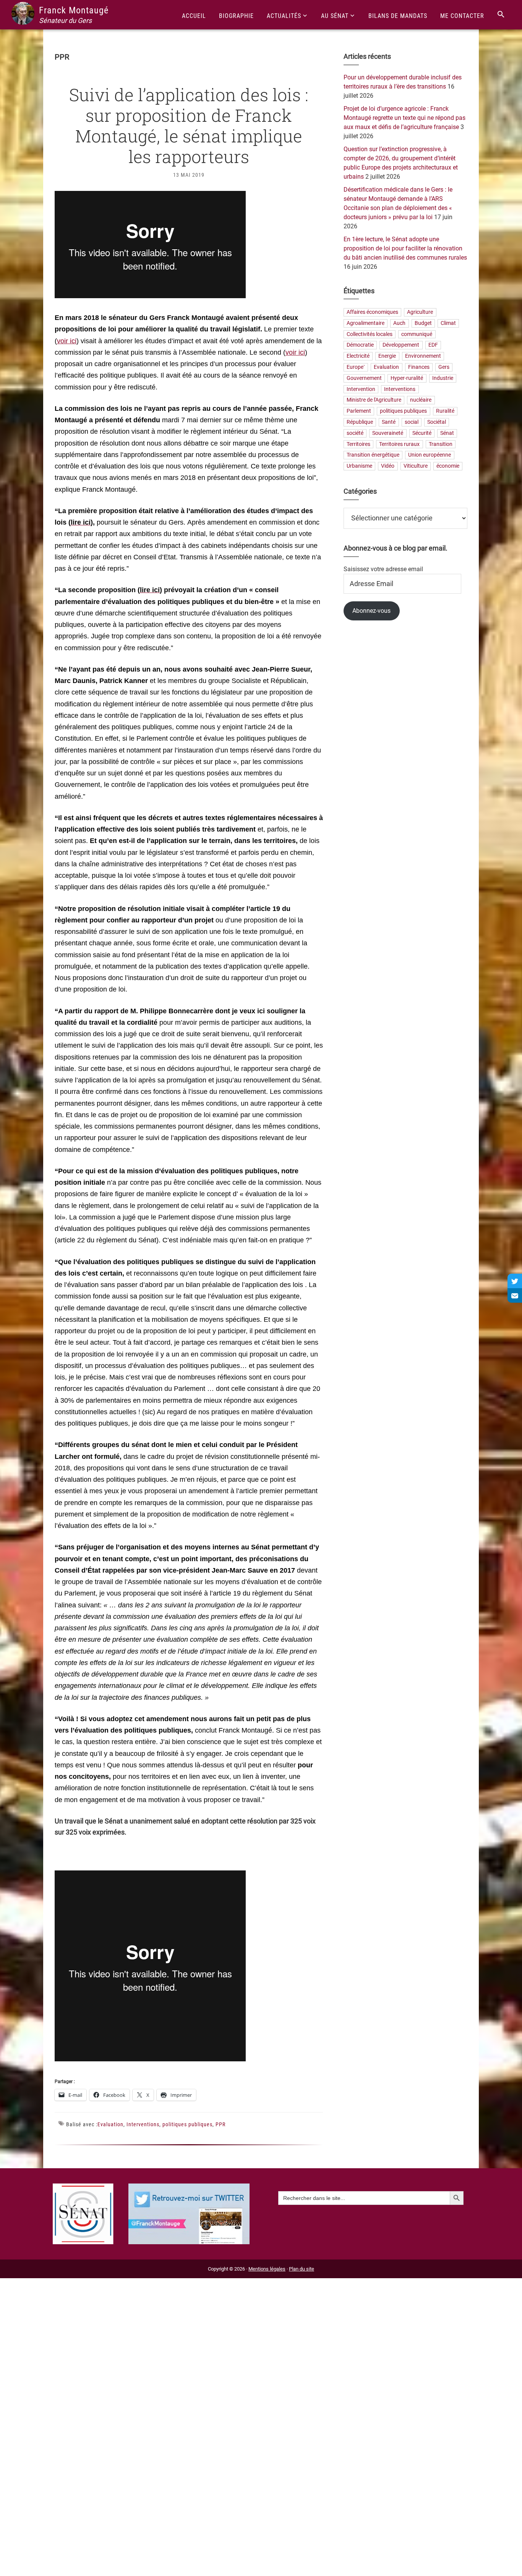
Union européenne (430, 455)
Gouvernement (364, 378)
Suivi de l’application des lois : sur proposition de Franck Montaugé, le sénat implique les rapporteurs (189, 125)
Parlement (359, 411)
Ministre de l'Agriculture (374, 400)
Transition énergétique (373, 455)
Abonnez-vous (371, 611)
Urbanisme (359, 466)
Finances (419, 367)
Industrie (443, 378)
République (360, 422)
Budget (423, 323)
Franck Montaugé (74, 10)
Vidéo (388, 466)
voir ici (67, 341)
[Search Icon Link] (501, 15)
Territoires (358, 444)
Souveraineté (388, 433)
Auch (399, 323)
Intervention (361, 389)
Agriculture (420, 312)
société (355, 433)
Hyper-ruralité (407, 378)
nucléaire (421, 400)
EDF (433, 345)
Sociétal (437, 422)
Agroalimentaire (366, 323)
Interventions (143, 2124)
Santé (389, 422)
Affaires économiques (372, 312)
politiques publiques (187, 2124)
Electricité (358, 356)
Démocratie (360, 345)
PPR (220, 2124)
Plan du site (302, 2269)
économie (448, 466)
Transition (441, 444)
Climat (448, 323)
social (412, 422)
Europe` (356, 367)
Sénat (447, 433)
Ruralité (445, 411)
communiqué (417, 334)
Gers (444, 367)
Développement (401, 345)
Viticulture (416, 466)
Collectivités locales (370, 334)
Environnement (423, 356)
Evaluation (110, 2124)
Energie (387, 356)
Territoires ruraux (399, 444)
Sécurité (422, 433)
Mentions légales (267, 2269)
